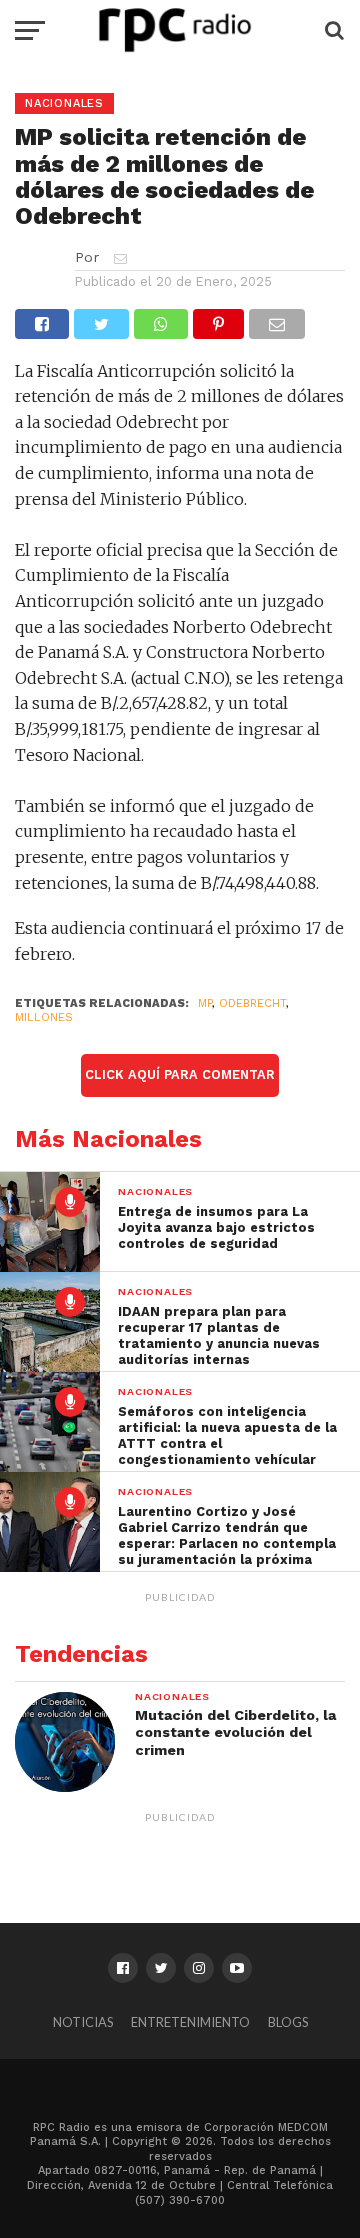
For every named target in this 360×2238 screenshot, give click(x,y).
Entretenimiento (190, 2022)
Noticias (83, 2022)
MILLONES (44, 1017)
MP (205, 1003)
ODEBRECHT (252, 1003)
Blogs (288, 2022)
